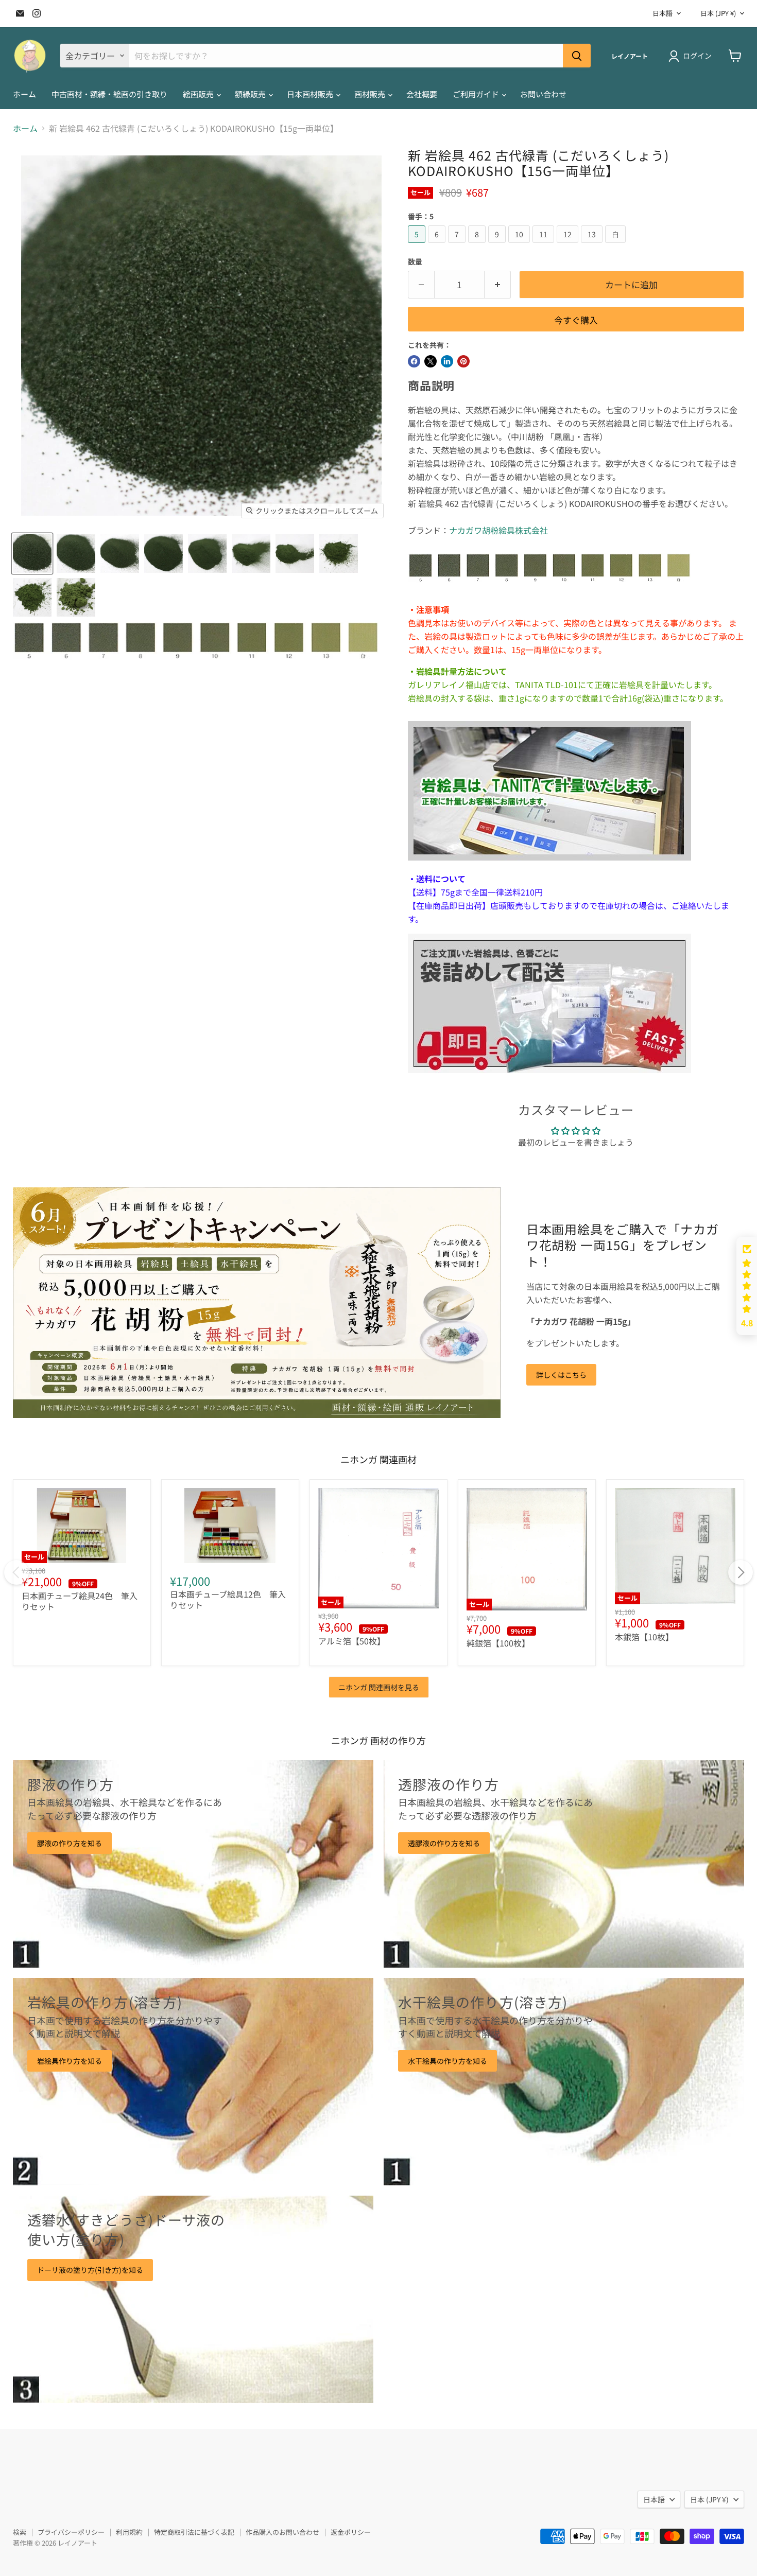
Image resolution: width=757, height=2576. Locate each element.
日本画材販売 (311, 94)
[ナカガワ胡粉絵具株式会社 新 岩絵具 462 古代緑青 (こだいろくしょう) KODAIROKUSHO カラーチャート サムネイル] (196, 641)
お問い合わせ (543, 94)
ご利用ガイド (477, 94)
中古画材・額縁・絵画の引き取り (109, 94)
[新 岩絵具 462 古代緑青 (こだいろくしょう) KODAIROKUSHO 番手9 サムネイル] (207, 554)
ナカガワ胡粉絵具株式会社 (498, 530)
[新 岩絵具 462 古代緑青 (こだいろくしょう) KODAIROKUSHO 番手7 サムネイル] (120, 554)
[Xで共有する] (431, 361)
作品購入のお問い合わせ (282, 2532)
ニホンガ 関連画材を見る (379, 1687)
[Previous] (16, 1572)
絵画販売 (199, 94)
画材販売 (371, 94)
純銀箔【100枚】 (498, 1643)
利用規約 (129, 2532)
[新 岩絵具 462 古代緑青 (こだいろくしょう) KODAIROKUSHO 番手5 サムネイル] (32, 554)
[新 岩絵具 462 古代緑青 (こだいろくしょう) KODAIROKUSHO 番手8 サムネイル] (164, 554)
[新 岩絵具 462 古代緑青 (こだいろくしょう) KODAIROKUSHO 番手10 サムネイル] (251, 554)
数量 (415, 261)
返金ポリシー (351, 2532)
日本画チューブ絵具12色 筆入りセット (228, 1599)
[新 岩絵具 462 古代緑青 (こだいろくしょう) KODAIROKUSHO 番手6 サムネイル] (76, 554)
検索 (20, 2532)
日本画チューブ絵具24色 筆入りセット (80, 1601)
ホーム (24, 94)
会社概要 (422, 94)
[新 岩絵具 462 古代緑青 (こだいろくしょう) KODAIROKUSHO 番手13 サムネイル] (32, 597)
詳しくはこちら (561, 1375)
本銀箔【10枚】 (644, 1637)
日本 (718, 13)
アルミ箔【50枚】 (352, 1641)
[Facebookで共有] (414, 361)
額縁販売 (251, 94)
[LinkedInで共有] (447, 361)
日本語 (663, 13)
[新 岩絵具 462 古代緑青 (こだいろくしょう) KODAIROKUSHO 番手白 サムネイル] (76, 597)
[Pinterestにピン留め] (463, 361)
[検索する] (577, 56)
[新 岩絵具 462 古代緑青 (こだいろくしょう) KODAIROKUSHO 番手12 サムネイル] (339, 554)
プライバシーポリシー (71, 2532)
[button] (747, 1286)
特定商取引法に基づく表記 (194, 2532)
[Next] (741, 1572)
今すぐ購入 (576, 320)
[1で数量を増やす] (498, 285)
